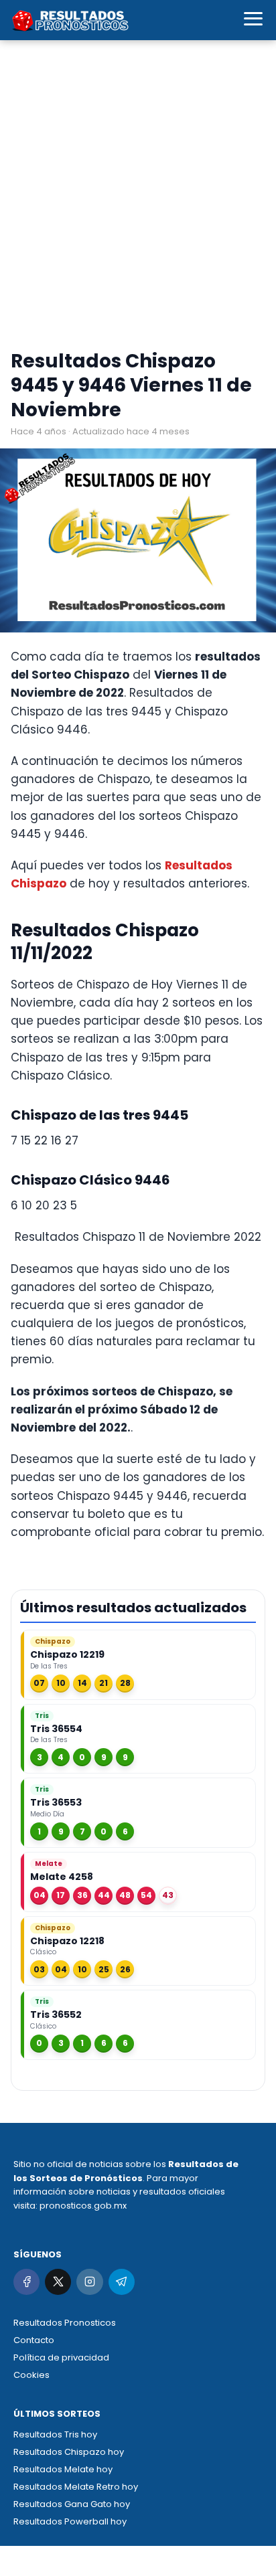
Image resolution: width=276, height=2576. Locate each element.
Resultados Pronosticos (65, 2323)
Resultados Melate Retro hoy (76, 2487)
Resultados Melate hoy (63, 2469)
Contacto (34, 2340)
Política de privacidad (61, 2357)
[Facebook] (26, 2282)
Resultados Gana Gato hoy (72, 2504)
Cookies (31, 2375)
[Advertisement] (138, 198)
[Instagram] (89, 2282)
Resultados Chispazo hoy (69, 2452)
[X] (58, 2282)
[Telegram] (122, 2282)
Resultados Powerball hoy (70, 2521)
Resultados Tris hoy (55, 2434)
